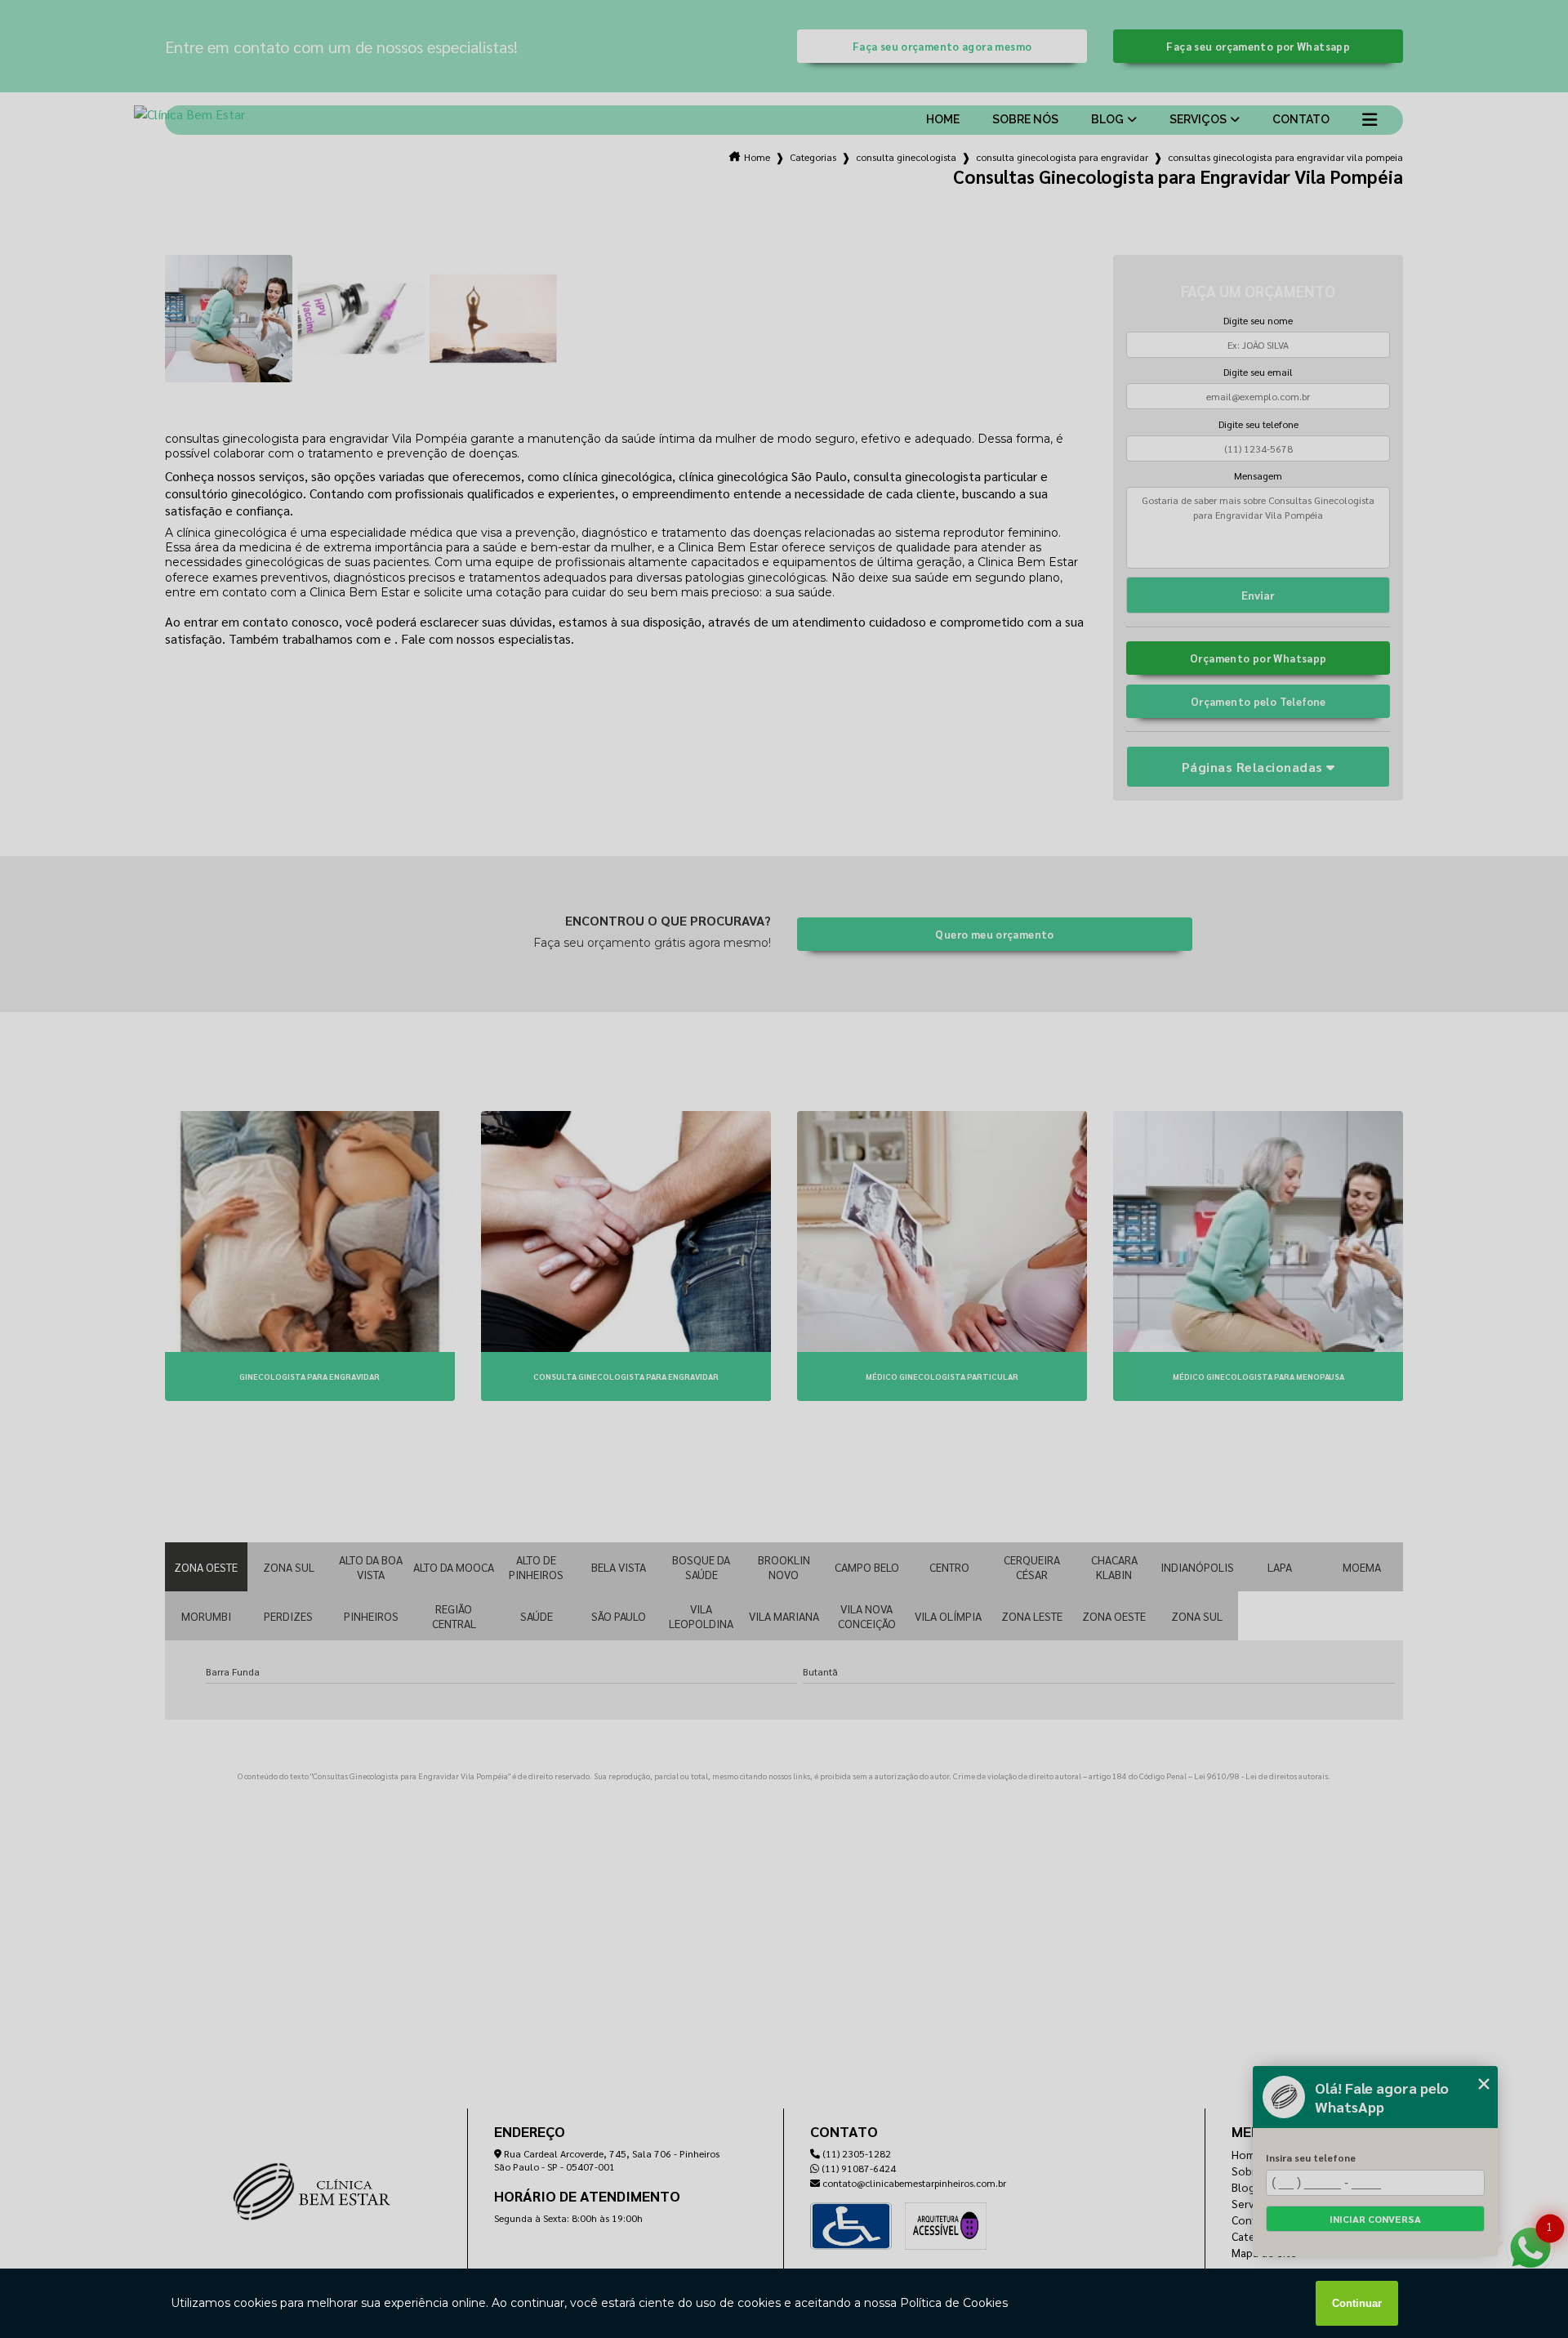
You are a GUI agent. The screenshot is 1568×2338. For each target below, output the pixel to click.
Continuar (1357, 2303)
